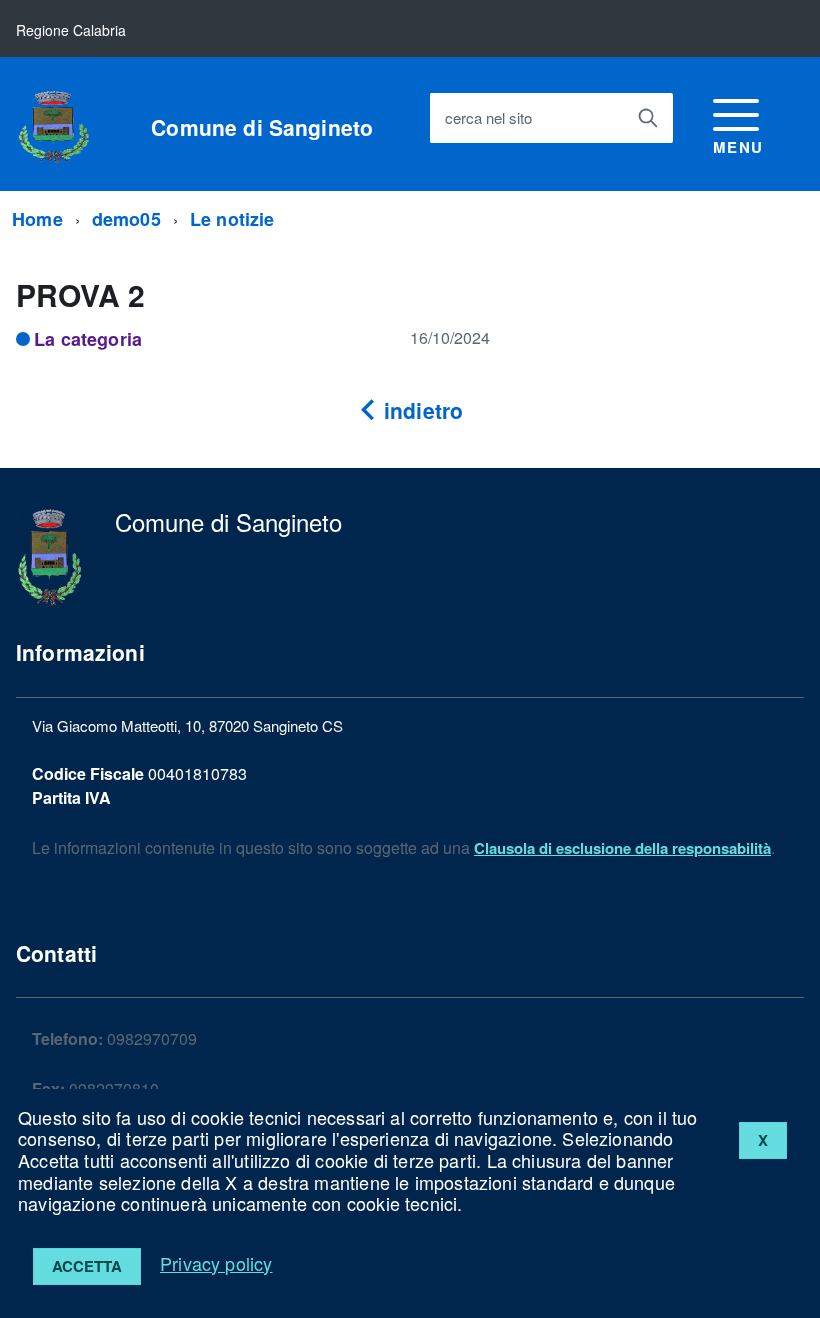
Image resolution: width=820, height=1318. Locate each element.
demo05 (126, 219)
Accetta (87, 1266)
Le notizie (232, 219)
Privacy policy (216, 1263)
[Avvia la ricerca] (648, 118)
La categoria (88, 339)
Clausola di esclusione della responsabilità (622, 848)
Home (37, 219)
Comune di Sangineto (262, 127)
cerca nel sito (488, 117)
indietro (420, 410)
